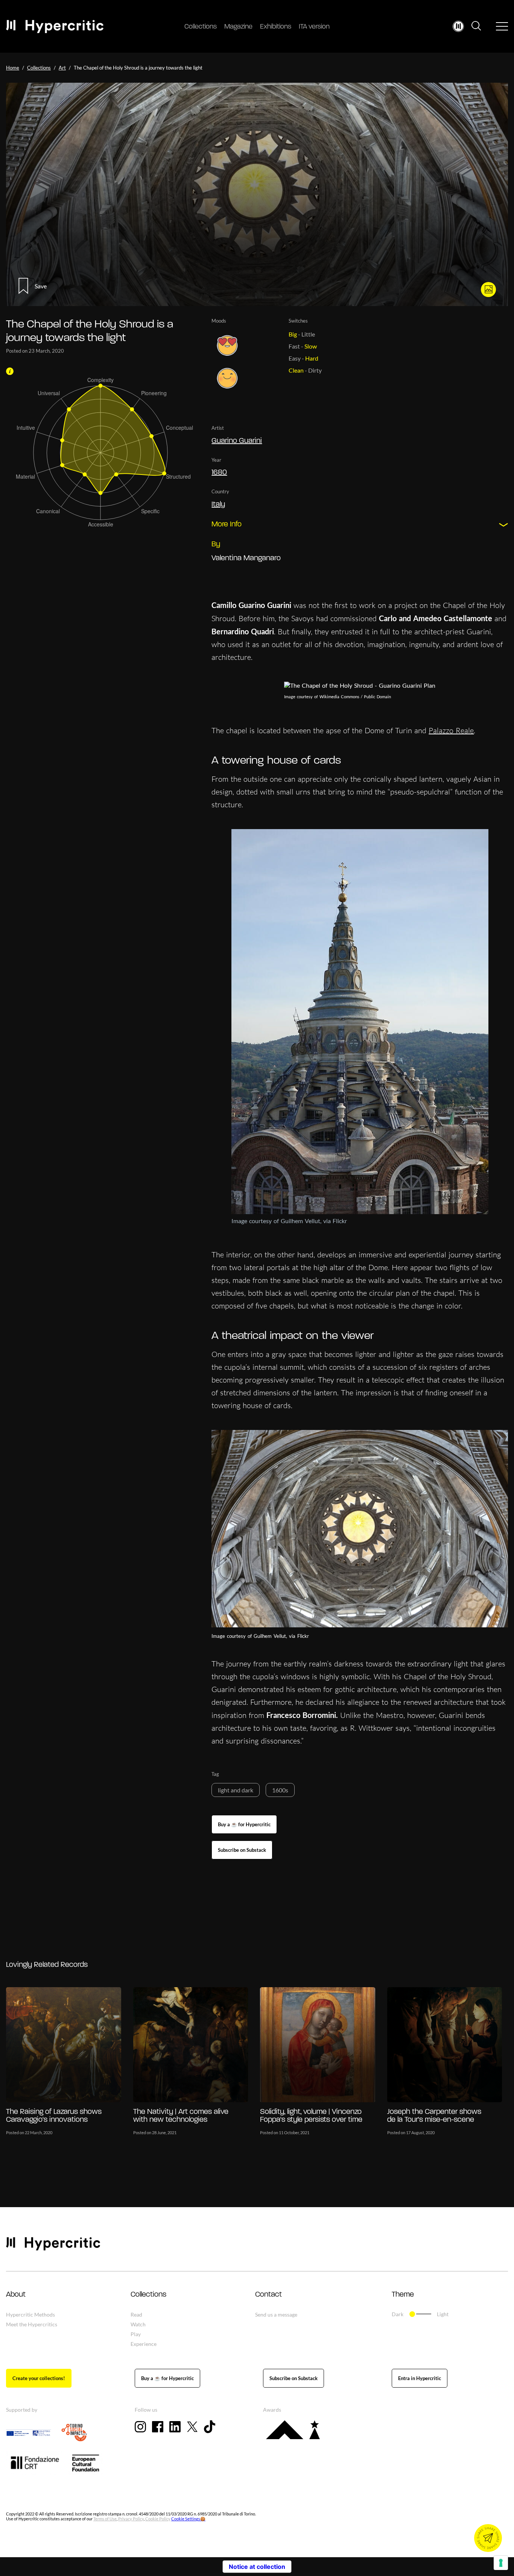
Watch (138, 2324)
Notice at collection (257, 2567)
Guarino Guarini (237, 441)
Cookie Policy (158, 2519)
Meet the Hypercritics (32, 2324)
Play (136, 2334)
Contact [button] (268, 2295)
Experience (144, 2344)
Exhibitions (276, 27)
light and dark (236, 1790)
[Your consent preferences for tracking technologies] (501, 2563)
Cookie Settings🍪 (188, 2519)
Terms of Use (105, 2519)
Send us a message (276, 2314)
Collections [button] (148, 2295)
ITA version (314, 27)
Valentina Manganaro (246, 558)
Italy (218, 505)
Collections (201, 27)
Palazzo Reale (451, 730)
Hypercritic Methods (30, 2314)
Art (62, 68)
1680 (219, 473)
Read (136, 2314)
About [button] (16, 2295)
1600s (280, 1790)
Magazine (238, 27)
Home (13, 68)
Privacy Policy (131, 2519)
